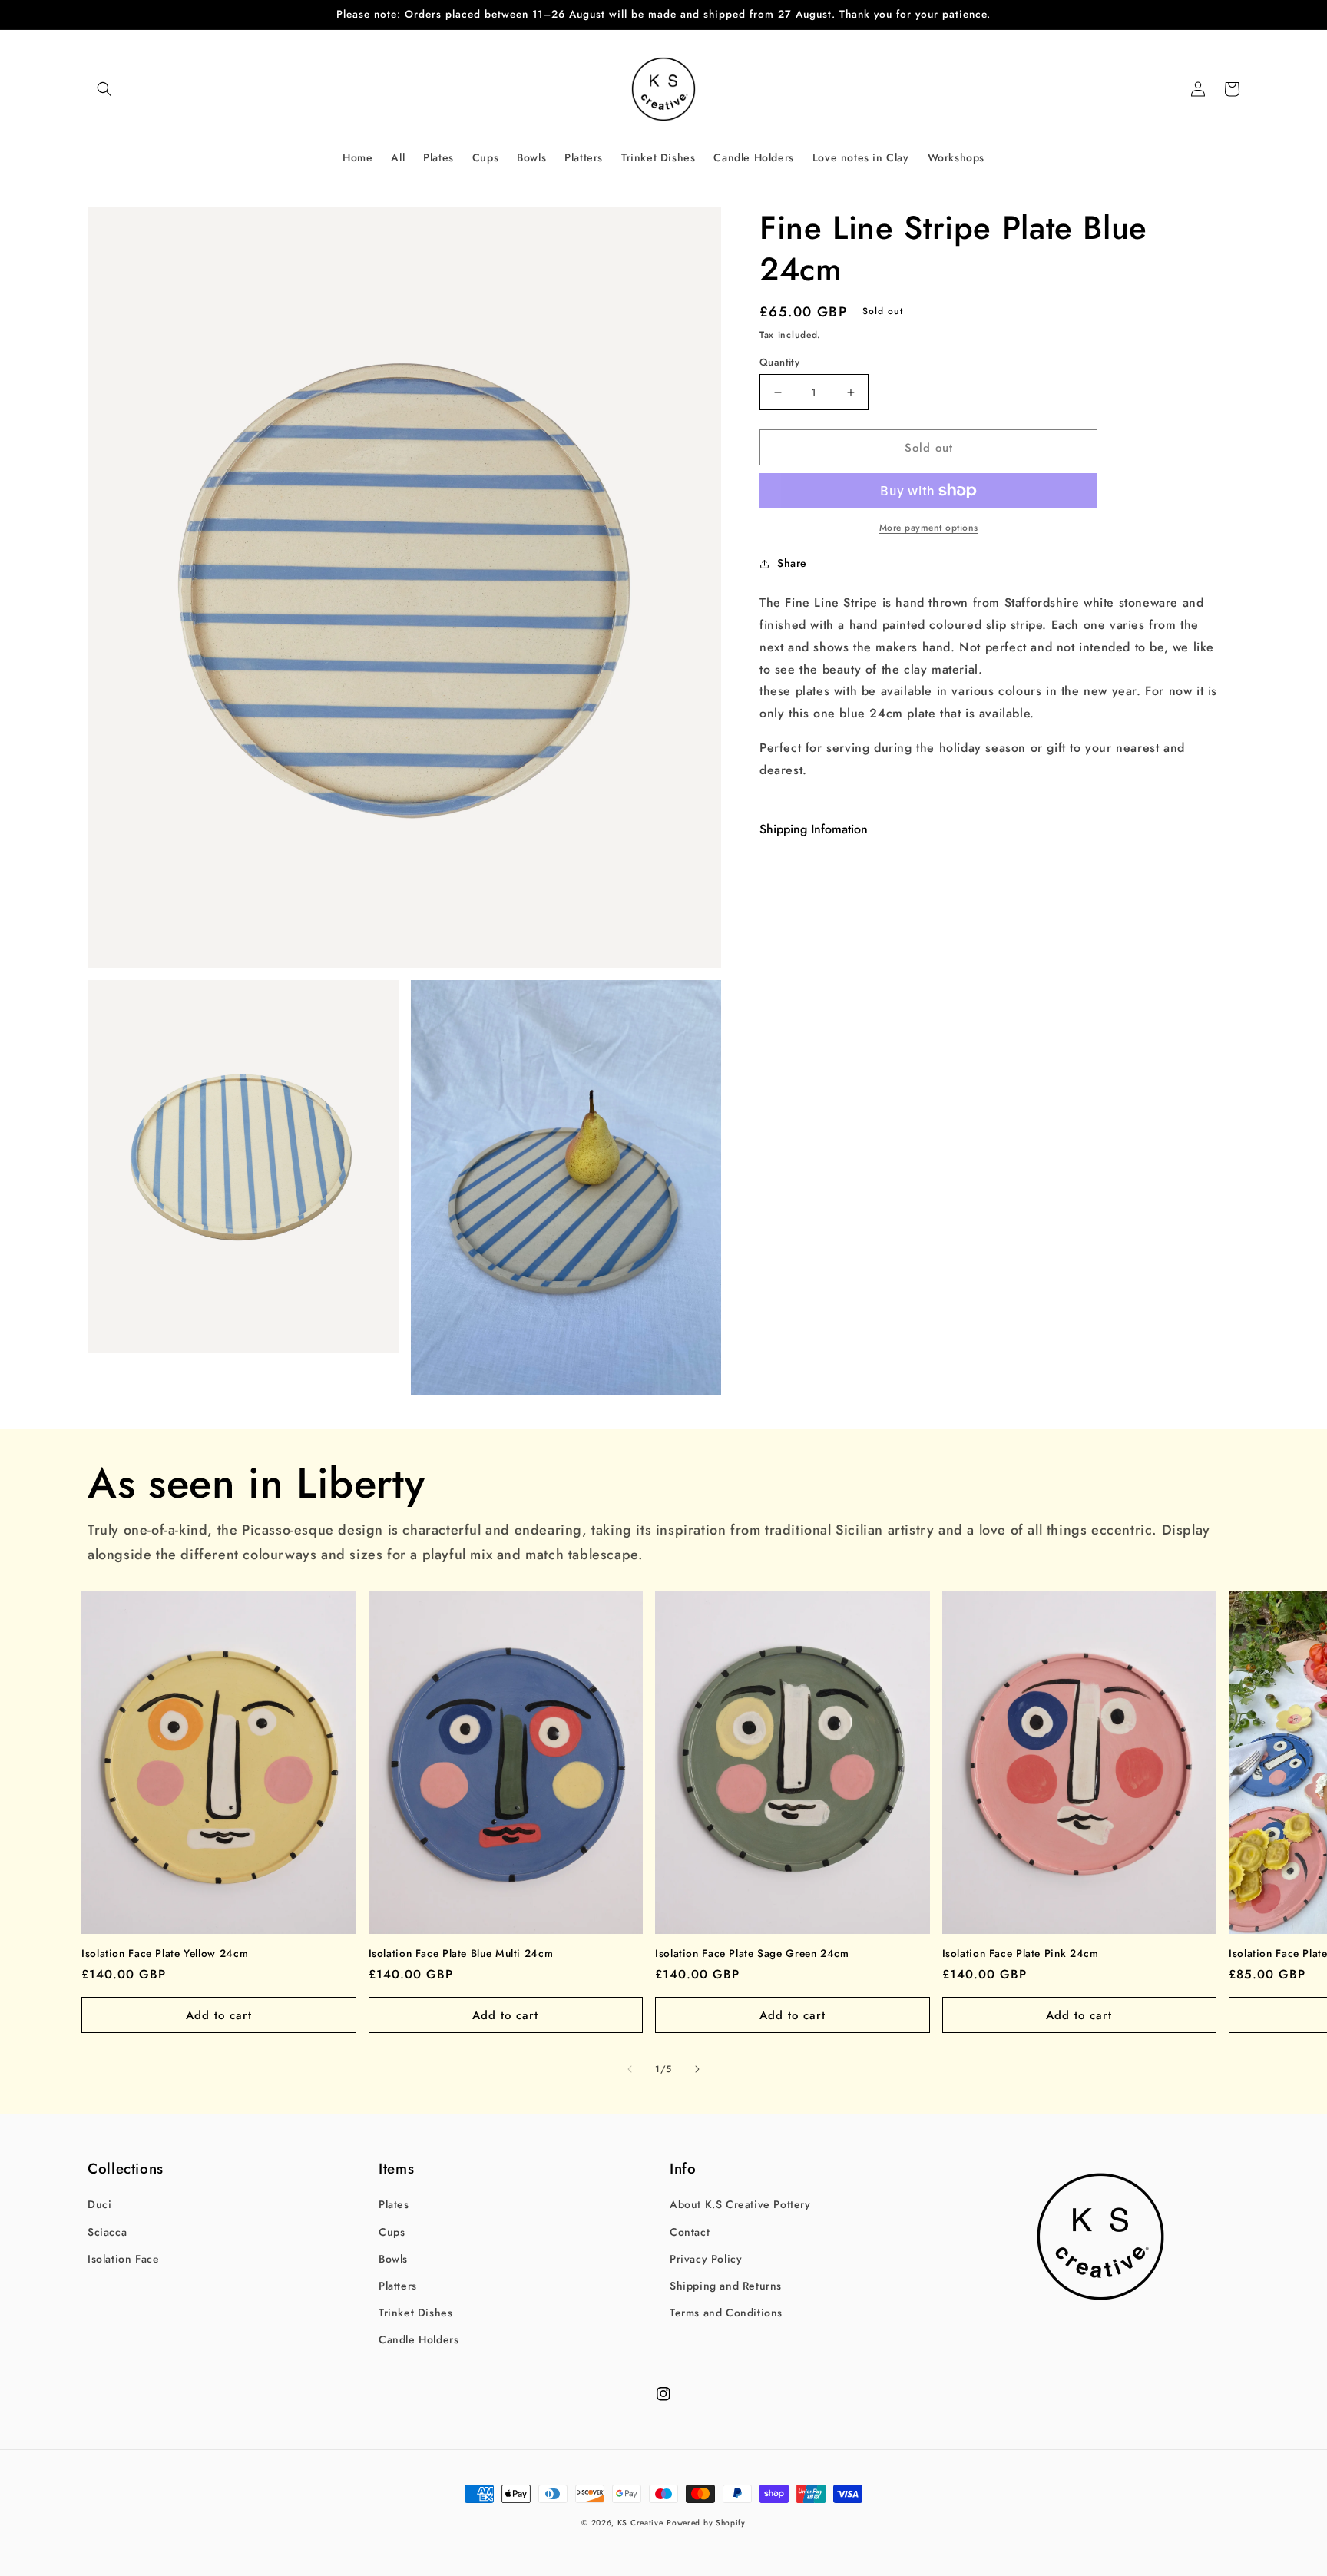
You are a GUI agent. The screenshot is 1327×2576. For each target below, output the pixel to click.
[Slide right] (697, 2069)
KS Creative (640, 2523)
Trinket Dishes (415, 2313)
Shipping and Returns (726, 2286)
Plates (394, 2204)
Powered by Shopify (706, 2523)
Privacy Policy (706, 2259)
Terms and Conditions (726, 2313)
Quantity (779, 362)
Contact (690, 2232)
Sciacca (107, 2232)
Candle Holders (419, 2339)
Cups (392, 2232)
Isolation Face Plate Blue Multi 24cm (461, 1954)
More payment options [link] (929, 528)
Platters (398, 2286)
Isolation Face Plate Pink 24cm (1021, 1954)
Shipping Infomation (814, 829)
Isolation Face (123, 2259)
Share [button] (792, 563)
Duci (99, 2204)
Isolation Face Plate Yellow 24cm (165, 1954)
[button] (104, 89)
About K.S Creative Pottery (740, 2204)
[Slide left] (630, 2069)
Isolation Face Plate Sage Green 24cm (752, 1954)
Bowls (393, 2259)
